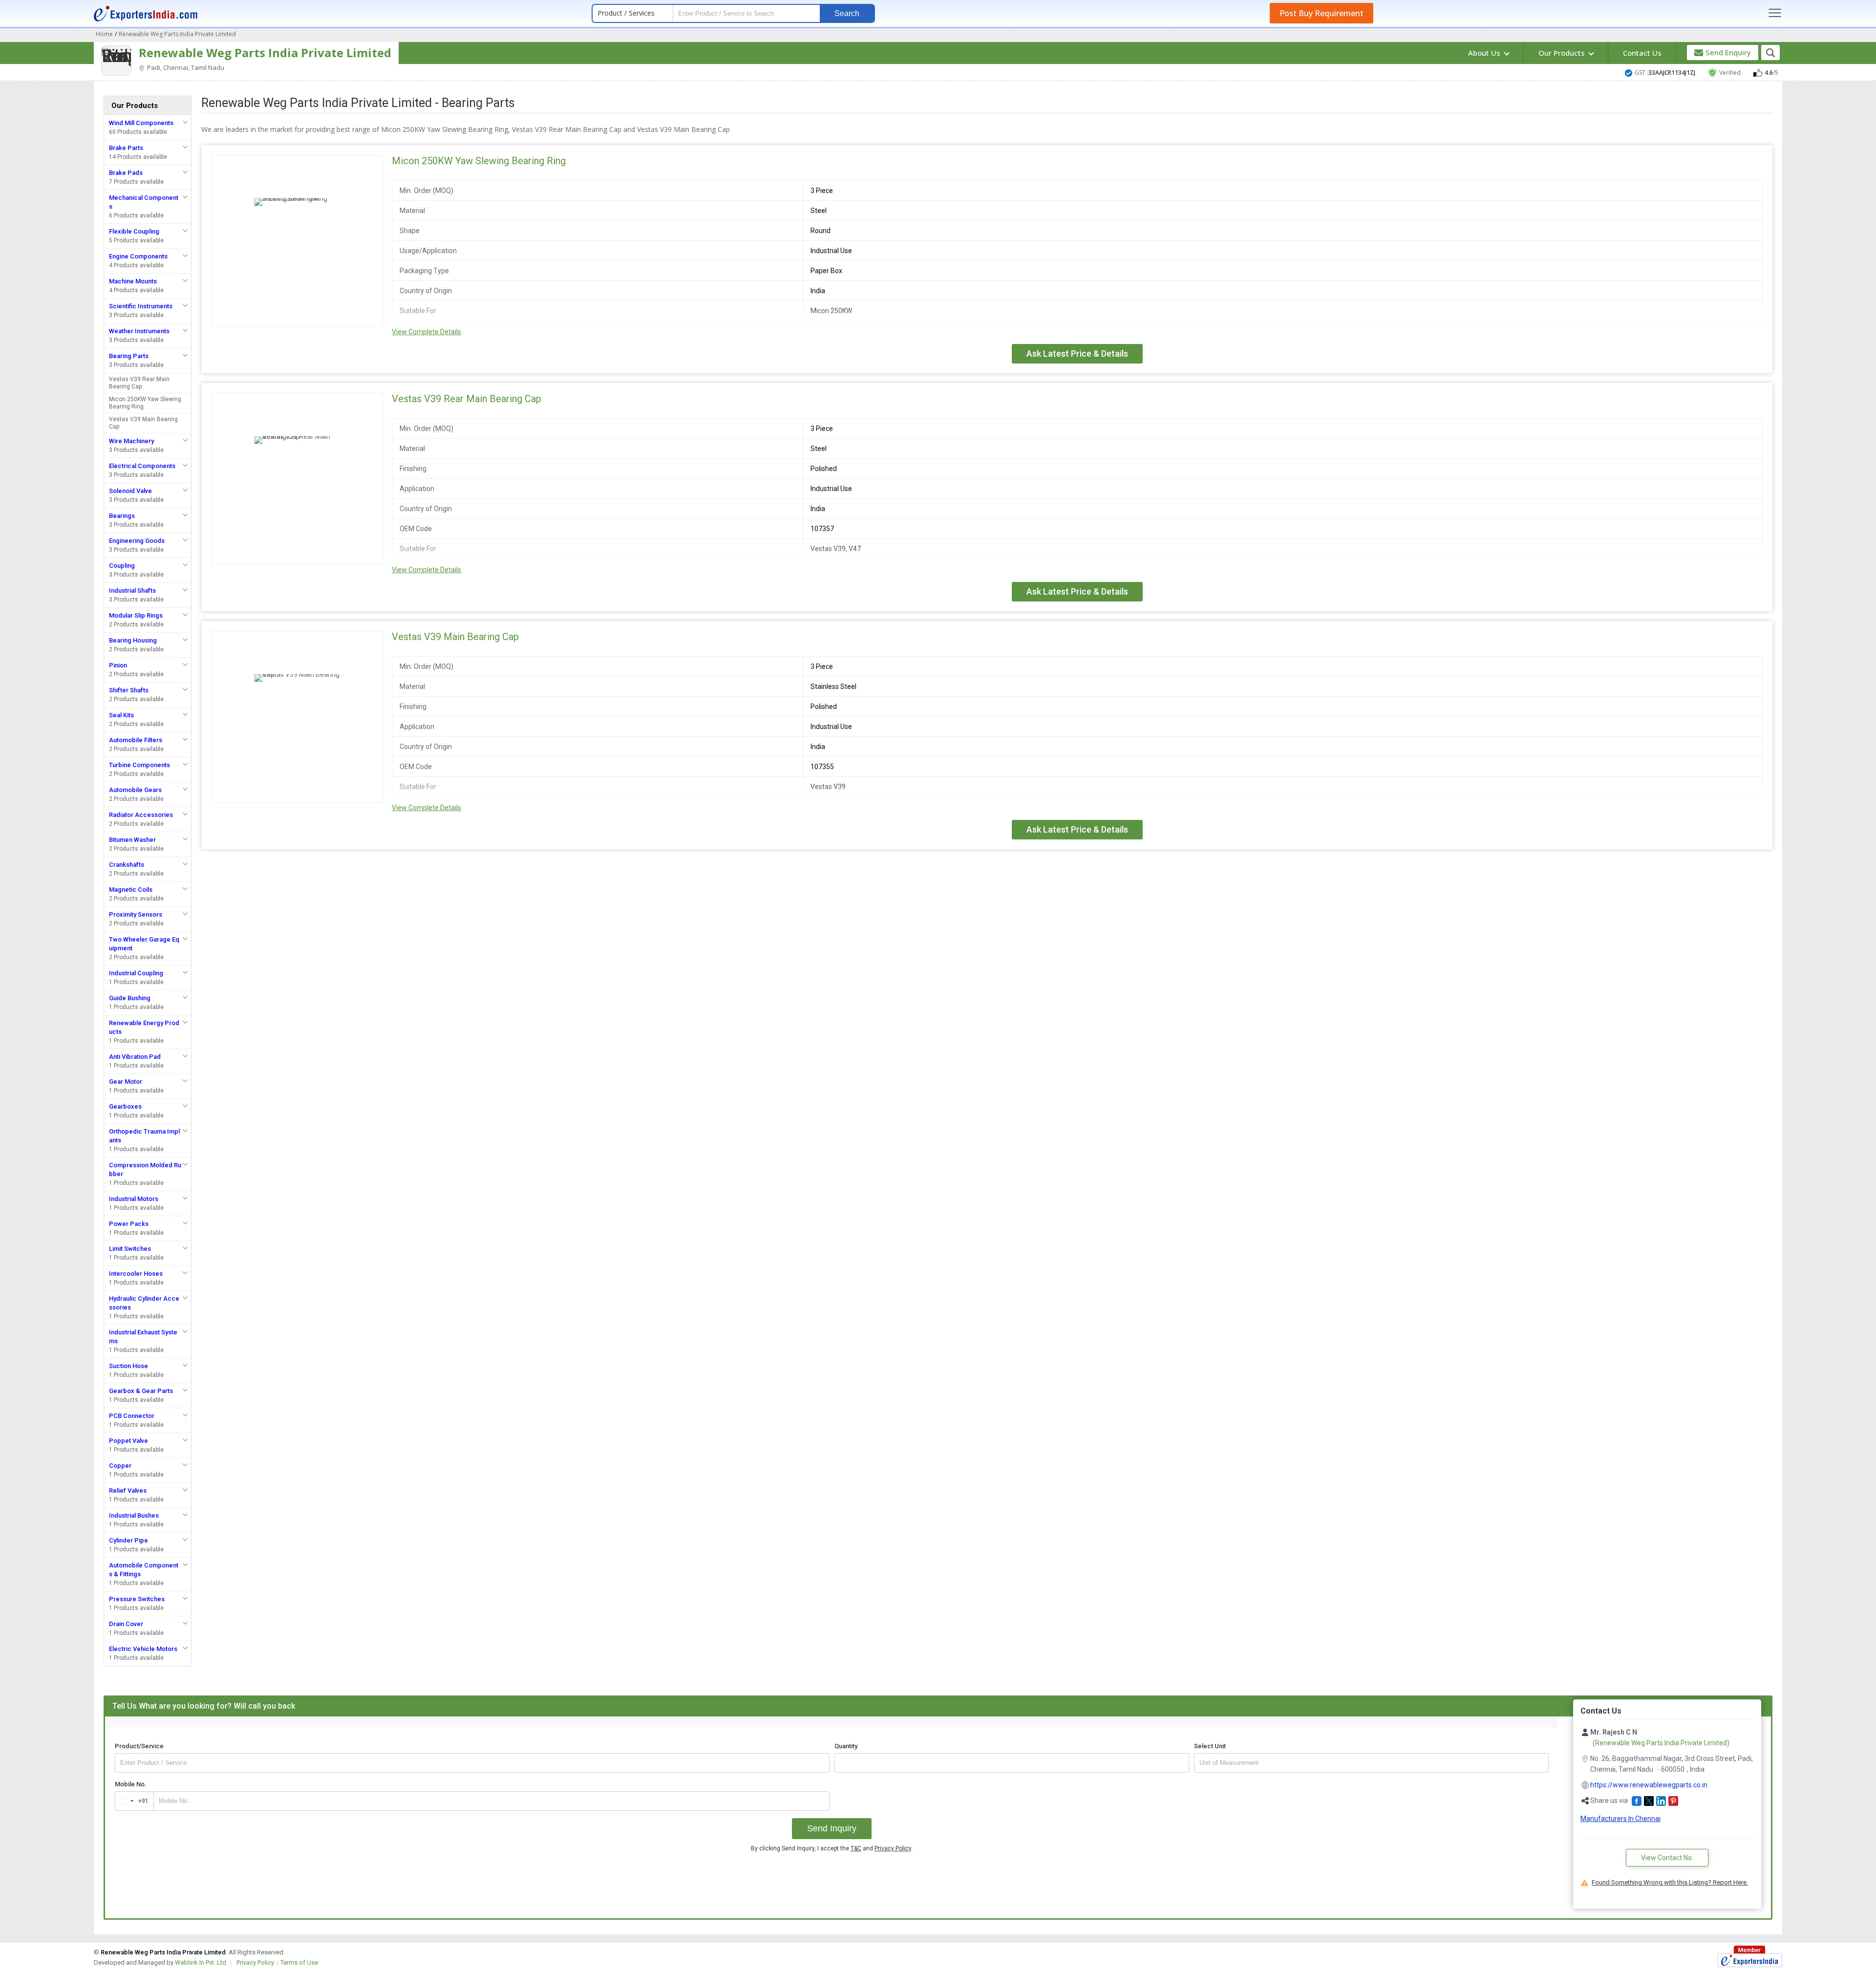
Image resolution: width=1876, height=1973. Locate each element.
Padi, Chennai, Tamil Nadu (185, 67)
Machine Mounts (133, 281)
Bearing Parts (129, 356)
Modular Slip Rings (136, 615)
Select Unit (1210, 1746)
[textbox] (1371, 1763)
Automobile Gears (135, 790)
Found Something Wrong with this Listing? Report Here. (1670, 1882)
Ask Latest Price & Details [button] (1077, 354)
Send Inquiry (832, 1828)
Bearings (122, 516)
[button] (1637, 1801)
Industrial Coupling (136, 973)
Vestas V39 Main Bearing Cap (143, 423)
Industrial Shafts (132, 590)
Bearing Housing (133, 640)
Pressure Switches (137, 1599)
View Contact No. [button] (1667, 1858)
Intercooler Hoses (136, 1274)
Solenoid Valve (130, 491)
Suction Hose (128, 1366)
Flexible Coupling (134, 231)
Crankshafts (127, 865)
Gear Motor (126, 1082)
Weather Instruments (139, 331)
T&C (856, 1848)
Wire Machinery (131, 441)
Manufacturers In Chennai (1620, 1819)
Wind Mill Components (141, 123)
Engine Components (138, 256)
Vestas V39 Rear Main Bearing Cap (139, 383)
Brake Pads (126, 173)
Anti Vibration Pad (135, 1057)
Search (847, 13)
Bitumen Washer (132, 840)
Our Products (1563, 53)
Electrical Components (142, 466)
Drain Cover (126, 1624)
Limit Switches (130, 1249)
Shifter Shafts (129, 690)
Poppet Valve (128, 1441)
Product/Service (139, 1746)
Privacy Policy (893, 1848)
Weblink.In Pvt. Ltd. (201, 1962)
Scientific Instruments (141, 306)
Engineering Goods (137, 541)
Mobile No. (131, 1784)
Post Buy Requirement (1322, 13)
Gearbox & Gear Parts (141, 1391)
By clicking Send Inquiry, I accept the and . (832, 1848)
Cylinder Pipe (128, 1540)
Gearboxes (125, 1106)
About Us (1485, 53)
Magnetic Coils (131, 890)
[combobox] (132, 1801)
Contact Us (1642, 53)
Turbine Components (139, 765)
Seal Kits (121, 715)
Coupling (122, 566)
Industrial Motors (134, 1199)
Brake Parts (126, 148)
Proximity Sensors (136, 914)
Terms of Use (299, 1962)
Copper (120, 1466)
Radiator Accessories (141, 815)
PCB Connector (132, 1416)
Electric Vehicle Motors (143, 1649)
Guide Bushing (130, 998)
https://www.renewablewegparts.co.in (1649, 1785)
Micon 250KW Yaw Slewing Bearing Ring (145, 403)
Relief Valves (128, 1490)
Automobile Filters (136, 740)
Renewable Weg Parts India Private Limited (265, 53)
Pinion (118, 665)
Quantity (846, 1746)
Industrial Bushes (134, 1515)
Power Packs (129, 1224)
